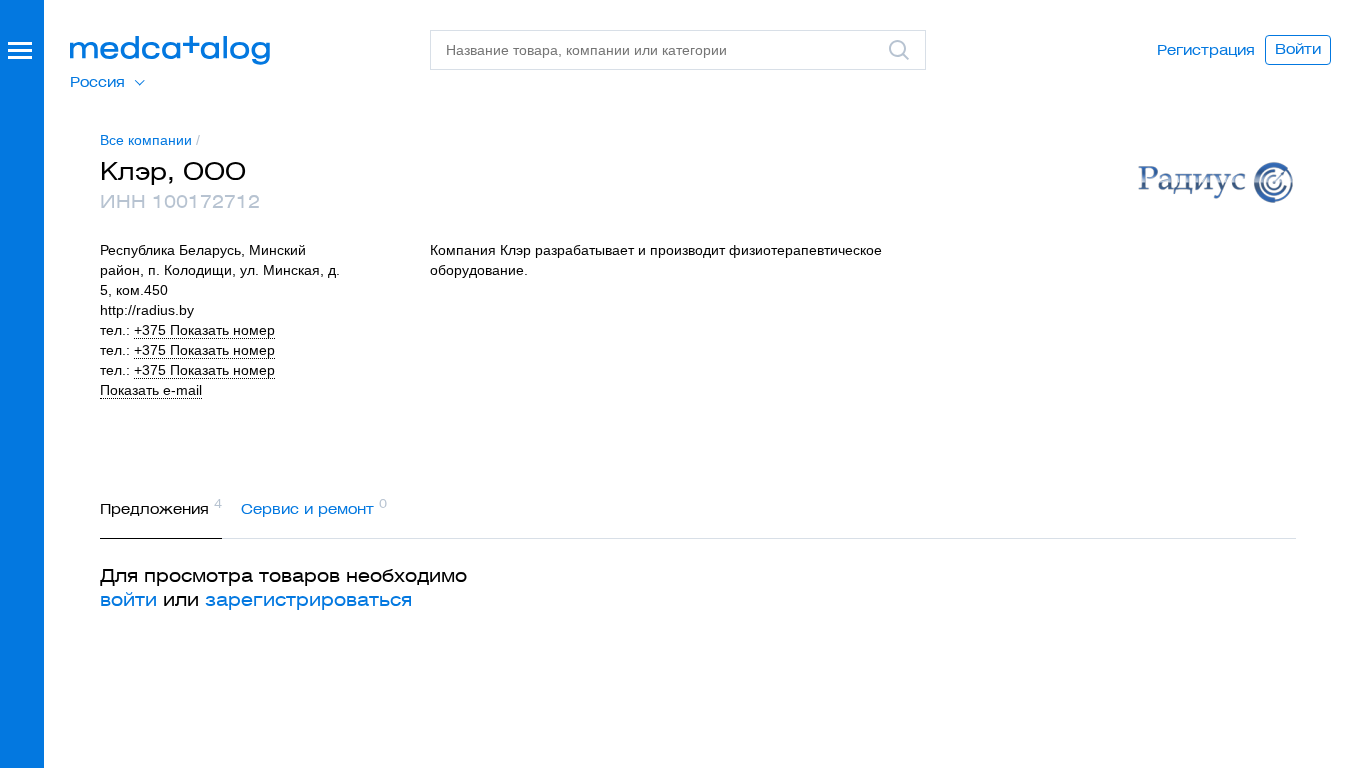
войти (128, 599)
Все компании (146, 140)
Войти (1298, 49)
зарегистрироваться (308, 599)
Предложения (161, 507)
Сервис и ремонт (314, 507)
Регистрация (1206, 50)
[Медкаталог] (170, 50)
